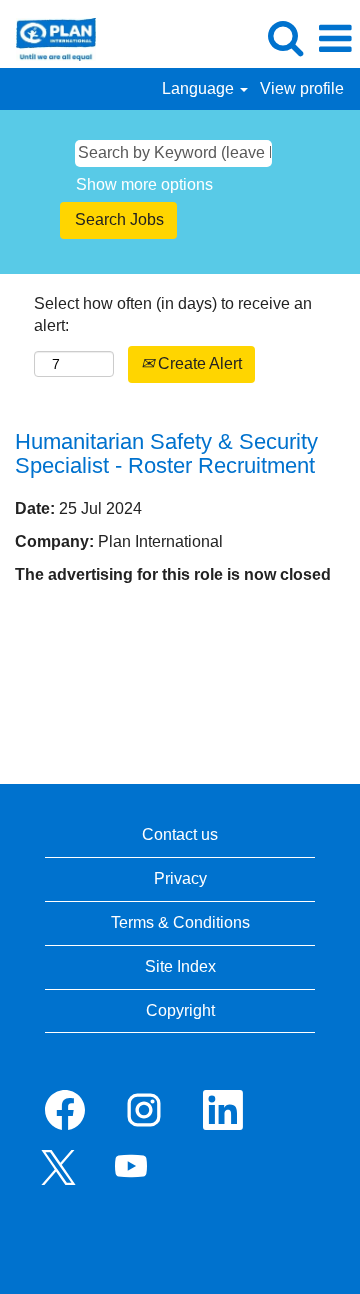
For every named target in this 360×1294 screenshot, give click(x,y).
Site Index (180, 966)
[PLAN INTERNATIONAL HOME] (48, 37)
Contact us (180, 834)
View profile (302, 88)
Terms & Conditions (180, 922)
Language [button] (200, 88)
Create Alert (198, 363)
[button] (335, 39)
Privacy (180, 878)
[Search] (285, 38)
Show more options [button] (144, 184)
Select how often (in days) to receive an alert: (173, 315)
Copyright (180, 1010)
